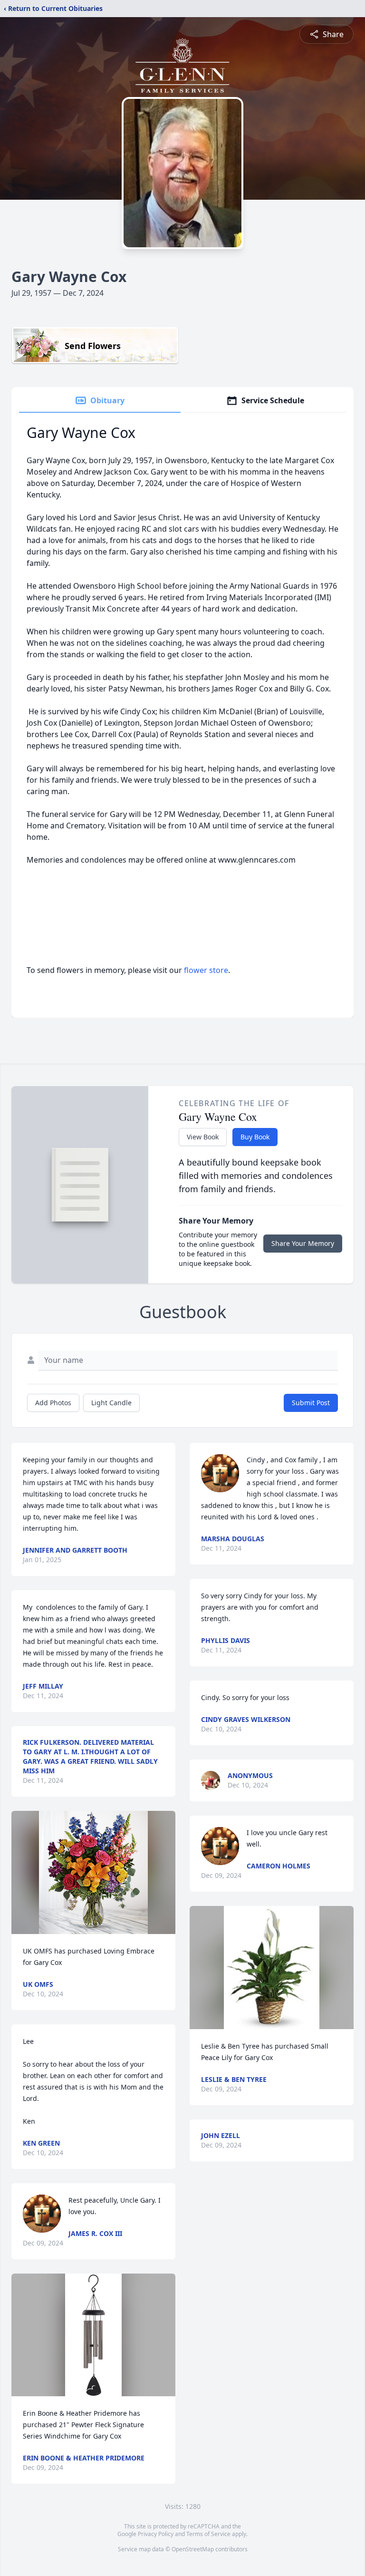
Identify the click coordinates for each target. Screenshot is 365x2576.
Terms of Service (208, 2534)
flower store (206, 970)
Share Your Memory (303, 1243)
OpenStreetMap (193, 2549)
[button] (94, 1872)
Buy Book (255, 1137)
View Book (203, 1137)
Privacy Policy (156, 2534)
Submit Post (311, 1403)
